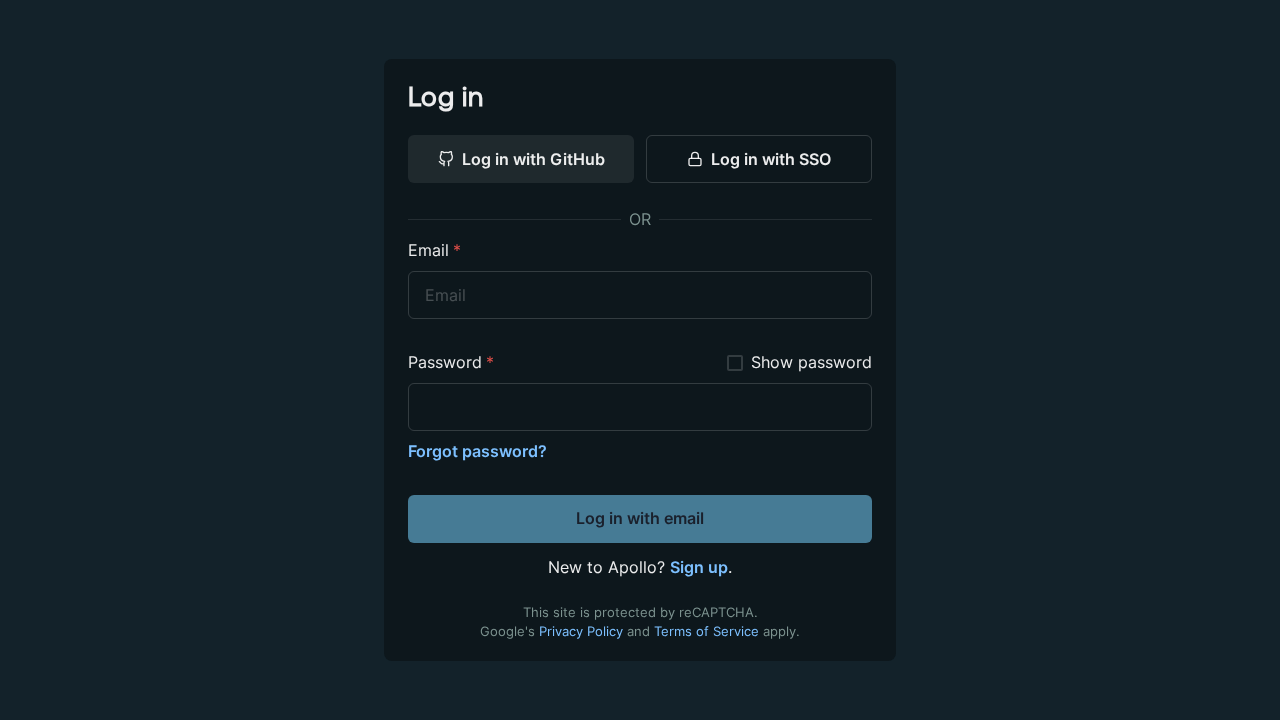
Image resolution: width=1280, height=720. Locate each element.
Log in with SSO (771, 159)
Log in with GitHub (533, 159)
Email (434, 250)
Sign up (699, 567)
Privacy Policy (581, 631)
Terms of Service (706, 631)
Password (451, 362)
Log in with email (640, 518)
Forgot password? (477, 451)
